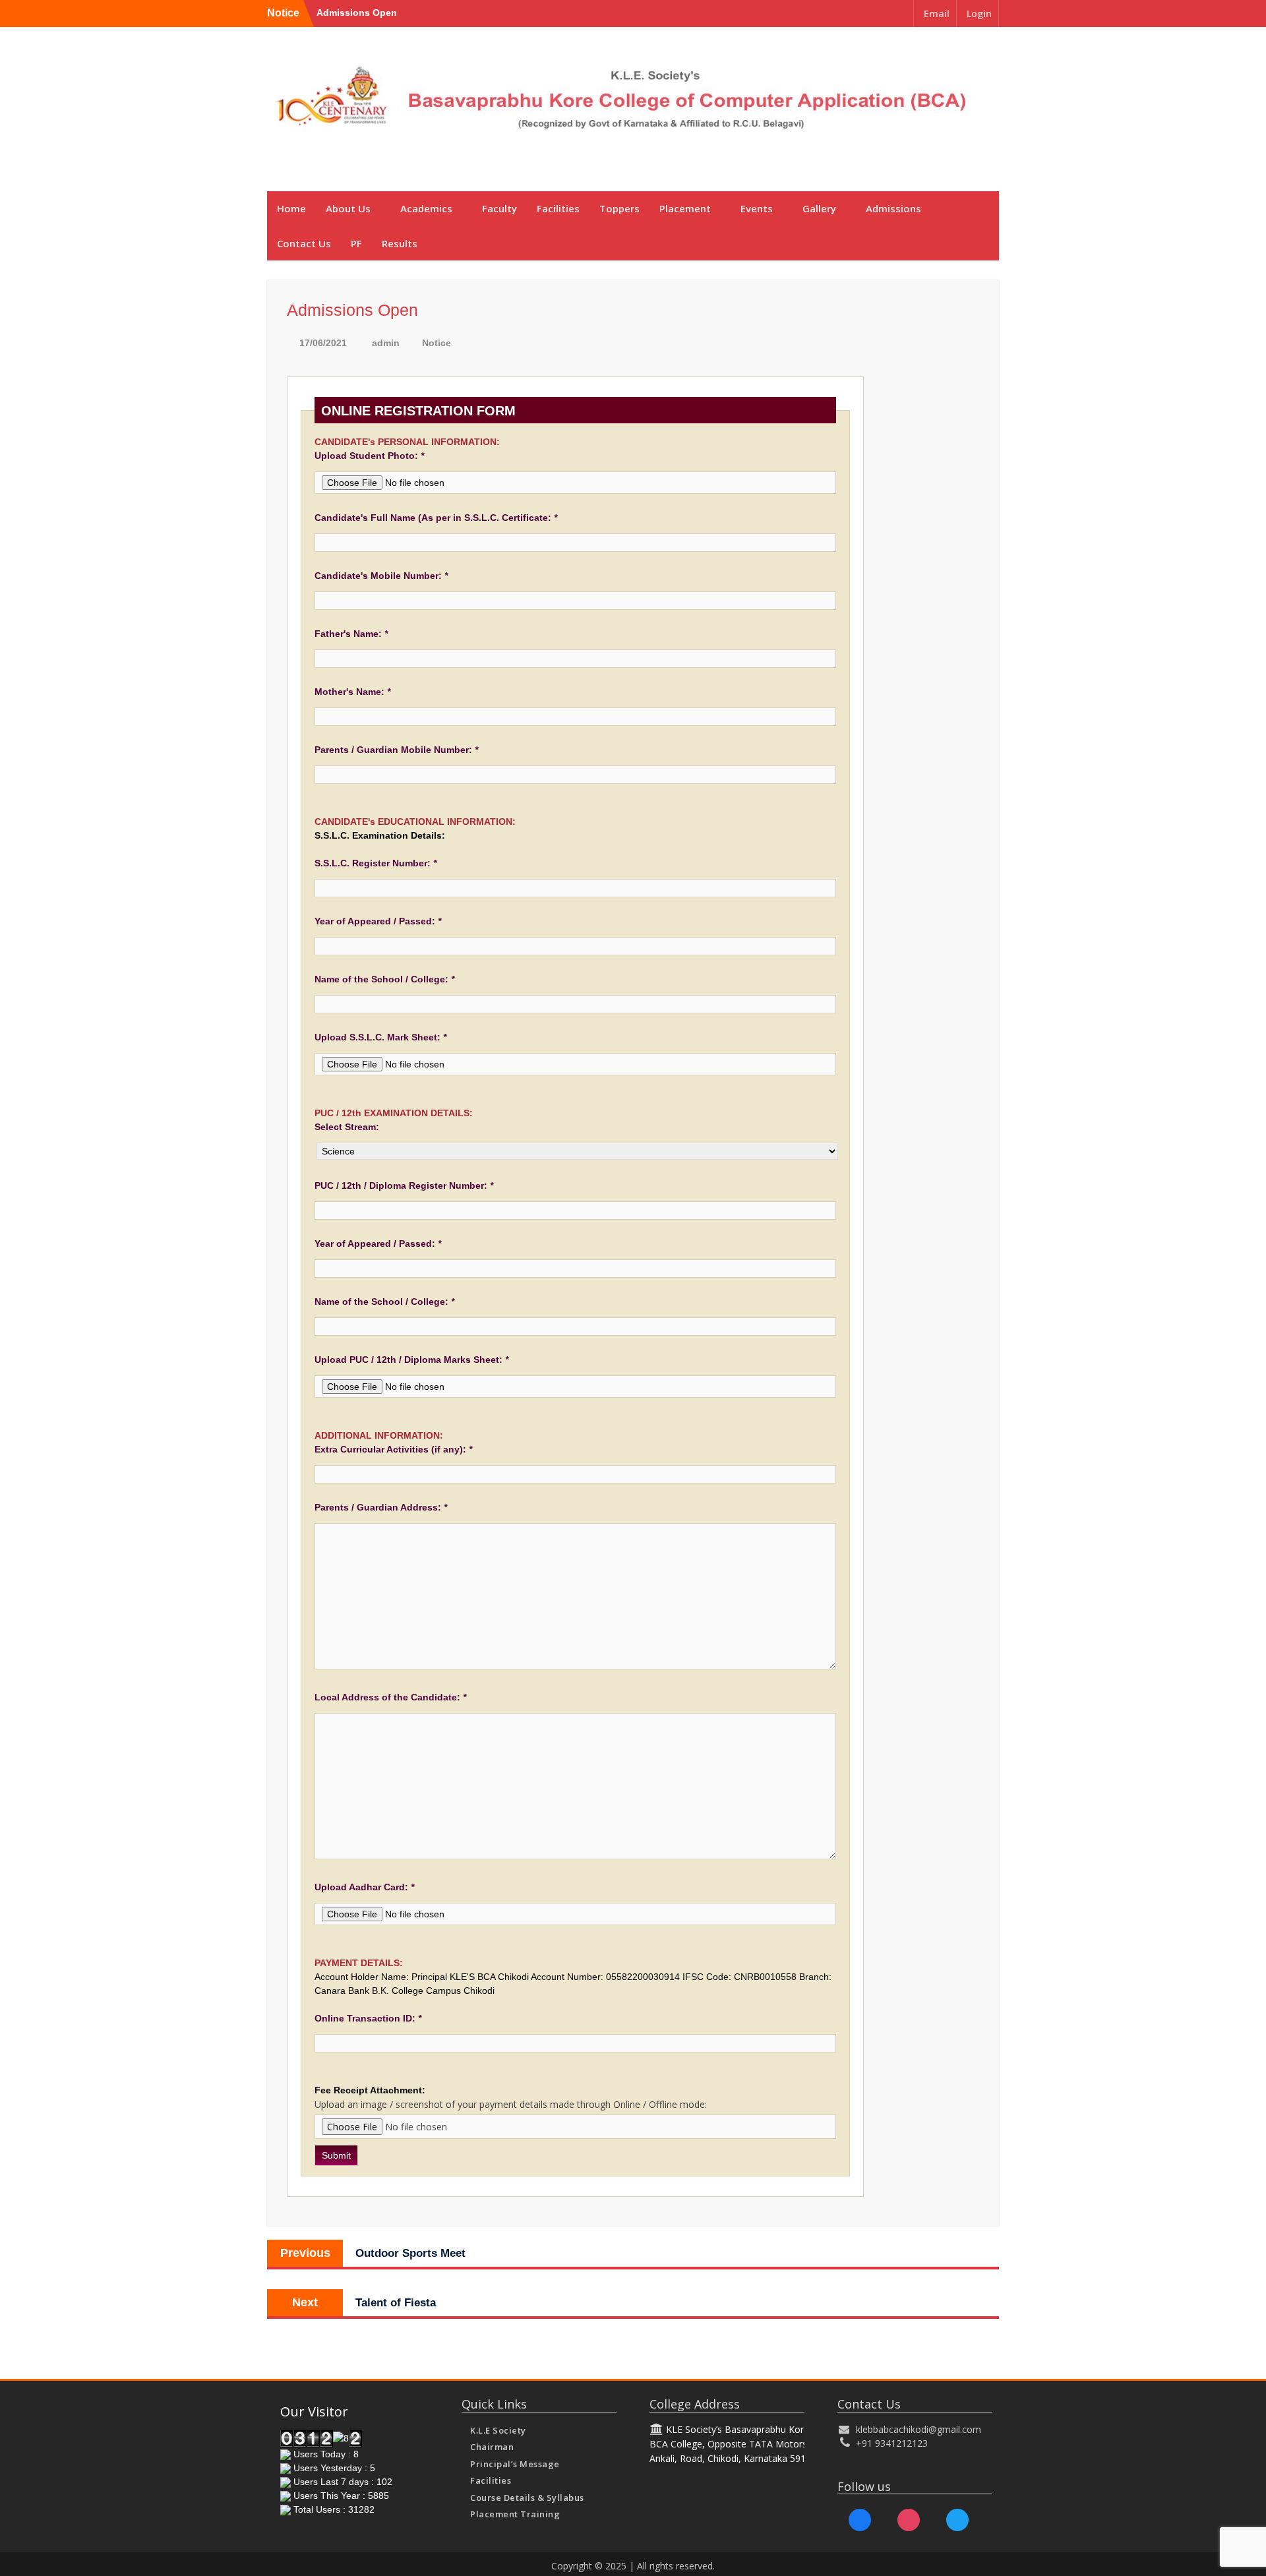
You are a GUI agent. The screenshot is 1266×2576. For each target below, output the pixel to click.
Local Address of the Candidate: (390, 1697)
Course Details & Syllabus (527, 2498)
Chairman (492, 2447)
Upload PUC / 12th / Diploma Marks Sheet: (411, 1360)
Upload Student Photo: (369, 456)
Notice (437, 343)
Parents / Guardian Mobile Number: (396, 750)
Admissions (893, 208)
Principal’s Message (515, 2464)
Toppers (619, 208)
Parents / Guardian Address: (381, 1507)
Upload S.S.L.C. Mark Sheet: (380, 1037)
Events (757, 208)
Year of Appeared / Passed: (378, 921)
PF (356, 243)
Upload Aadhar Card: (364, 1887)
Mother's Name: (352, 692)
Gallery (819, 208)
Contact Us (304, 243)
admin (386, 343)
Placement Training (515, 2514)
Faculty (499, 208)
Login (979, 14)
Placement (685, 208)
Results (400, 243)
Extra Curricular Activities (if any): (393, 1449)
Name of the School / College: (384, 979)
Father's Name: (351, 634)
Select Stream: (347, 1127)
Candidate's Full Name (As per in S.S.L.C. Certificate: (436, 518)
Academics (426, 208)
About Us (348, 208)
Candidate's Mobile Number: (381, 576)
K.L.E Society (498, 2430)
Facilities (558, 208)
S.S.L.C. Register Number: (376, 863)
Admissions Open (357, 13)
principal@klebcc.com (942, 158)
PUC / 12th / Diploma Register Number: (404, 1185)
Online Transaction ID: (368, 2018)
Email (937, 14)
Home (291, 208)
